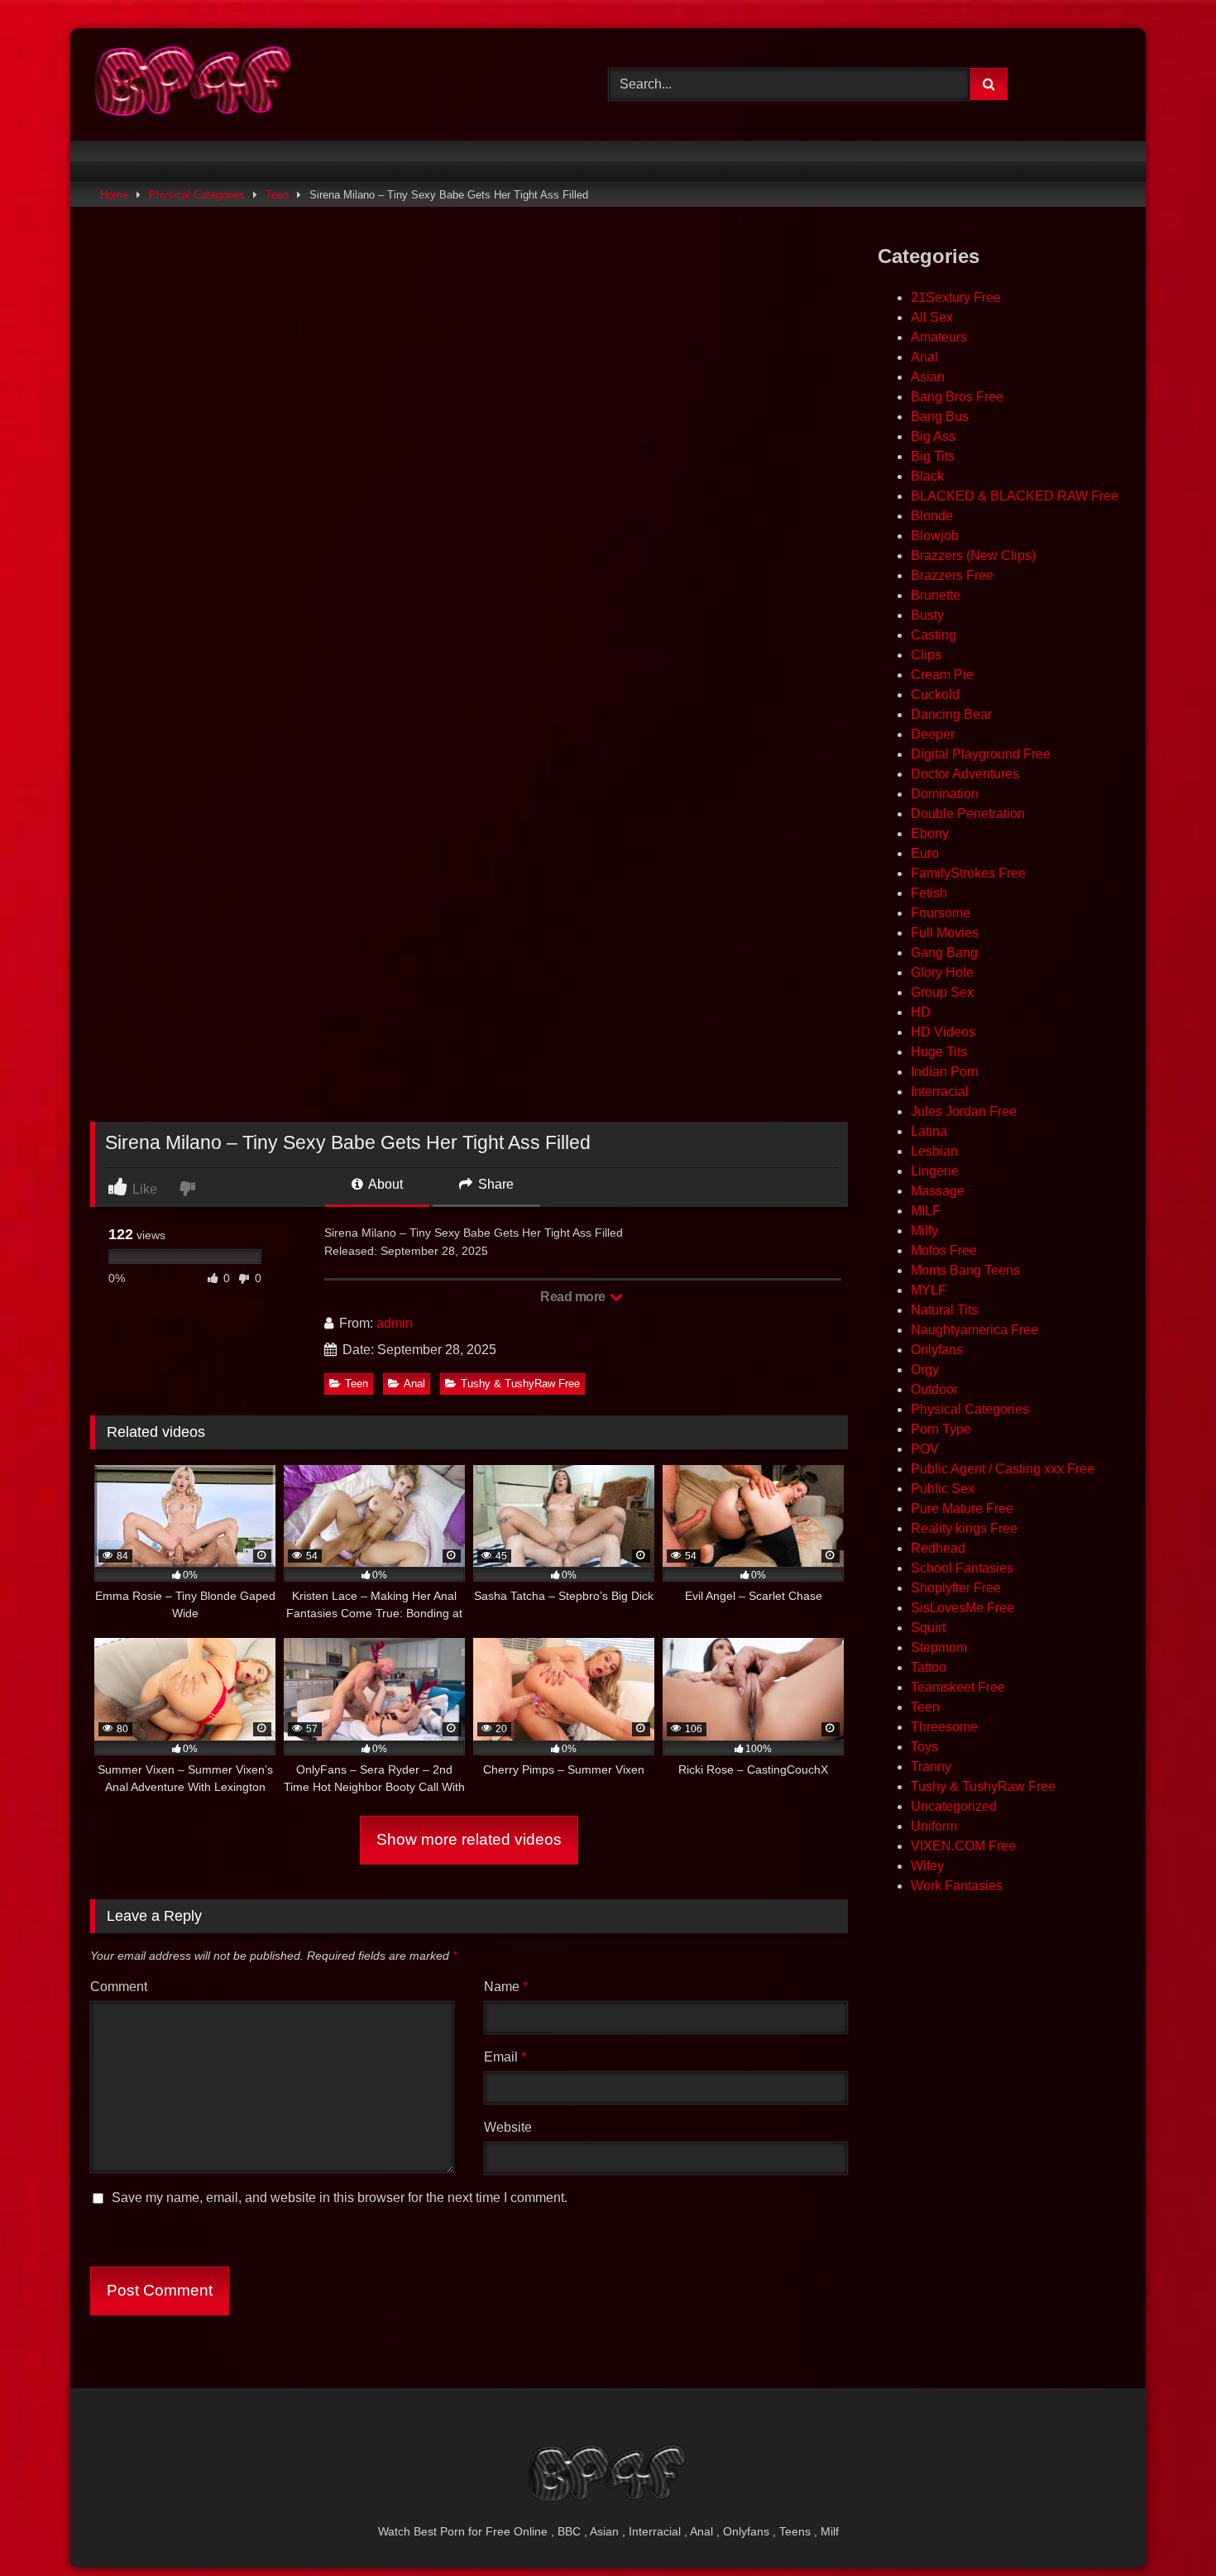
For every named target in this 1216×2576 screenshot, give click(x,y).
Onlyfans (937, 1350)
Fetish (929, 893)
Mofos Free (944, 1250)
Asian (928, 377)
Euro (925, 853)
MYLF (929, 1290)
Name (506, 1987)
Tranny (931, 1767)
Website (508, 2127)
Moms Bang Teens (965, 1270)
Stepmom (939, 1647)
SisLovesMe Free (962, 1608)
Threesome (944, 1727)
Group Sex (942, 992)
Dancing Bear (951, 714)
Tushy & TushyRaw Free (520, 1384)
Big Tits (933, 456)
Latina (929, 1131)
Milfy (924, 1231)
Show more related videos (469, 1839)
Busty (927, 615)
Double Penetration (968, 814)
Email (505, 2057)
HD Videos (943, 1032)
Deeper (933, 734)
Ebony (930, 833)
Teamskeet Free (958, 1687)
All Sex (932, 317)
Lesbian (934, 1151)
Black (927, 476)
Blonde (932, 516)
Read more (574, 1297)
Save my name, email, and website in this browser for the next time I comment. (340, 2198)
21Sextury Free (956, 297)
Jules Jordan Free (964, 1111)
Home (114, 195)
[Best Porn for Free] (194, 84)
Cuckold (935, 694)
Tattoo (929, 1667)
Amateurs (939, 337)
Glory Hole (942, 972)
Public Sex (943, 1489)
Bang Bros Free (957, 397)
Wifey (927, 1866)
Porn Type (941, 1429)
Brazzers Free (952, 575)
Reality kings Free (964, 1528)
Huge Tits (939, 1052)
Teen (277, 195)
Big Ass (933, 436)
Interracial (940, 1092)
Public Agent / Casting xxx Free (1003, 1469)
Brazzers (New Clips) (973, 555)
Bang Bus (940, 417)
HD (921, 1012)
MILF (926, 1211)
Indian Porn (945, 1072)
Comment (119, 1987)
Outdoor (934, 1389)
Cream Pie (942, 675)
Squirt (928, 1628)
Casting (934, 635)
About (384, 1184)
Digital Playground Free (981, 754)
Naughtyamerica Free (974, 1330)
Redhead (938, 1548)
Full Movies (945, 933)
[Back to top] (1165, 2527)
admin (395, 1323)
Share (494, 1184)
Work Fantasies (957, 1886)
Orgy (925, 1369)
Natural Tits (944, 1310)
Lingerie (935, 1171)
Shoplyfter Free (956, 1588)
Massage (938, 1191)
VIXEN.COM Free (963, 1846)
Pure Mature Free (962, 1508)
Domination (945, 794)
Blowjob (935, 536)
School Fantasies (962, 1568)
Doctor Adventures (965, 774)
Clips (926, 655)
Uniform (934, 1826)
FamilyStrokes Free (968, 873)
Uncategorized (954, 1806)
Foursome (941, 913)
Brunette (936, 595)
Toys (924, 1747)
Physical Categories (197, 195)
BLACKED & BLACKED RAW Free (1015, 496)
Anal (414, 1384)
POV (925, 1449)
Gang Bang (944, 953)
